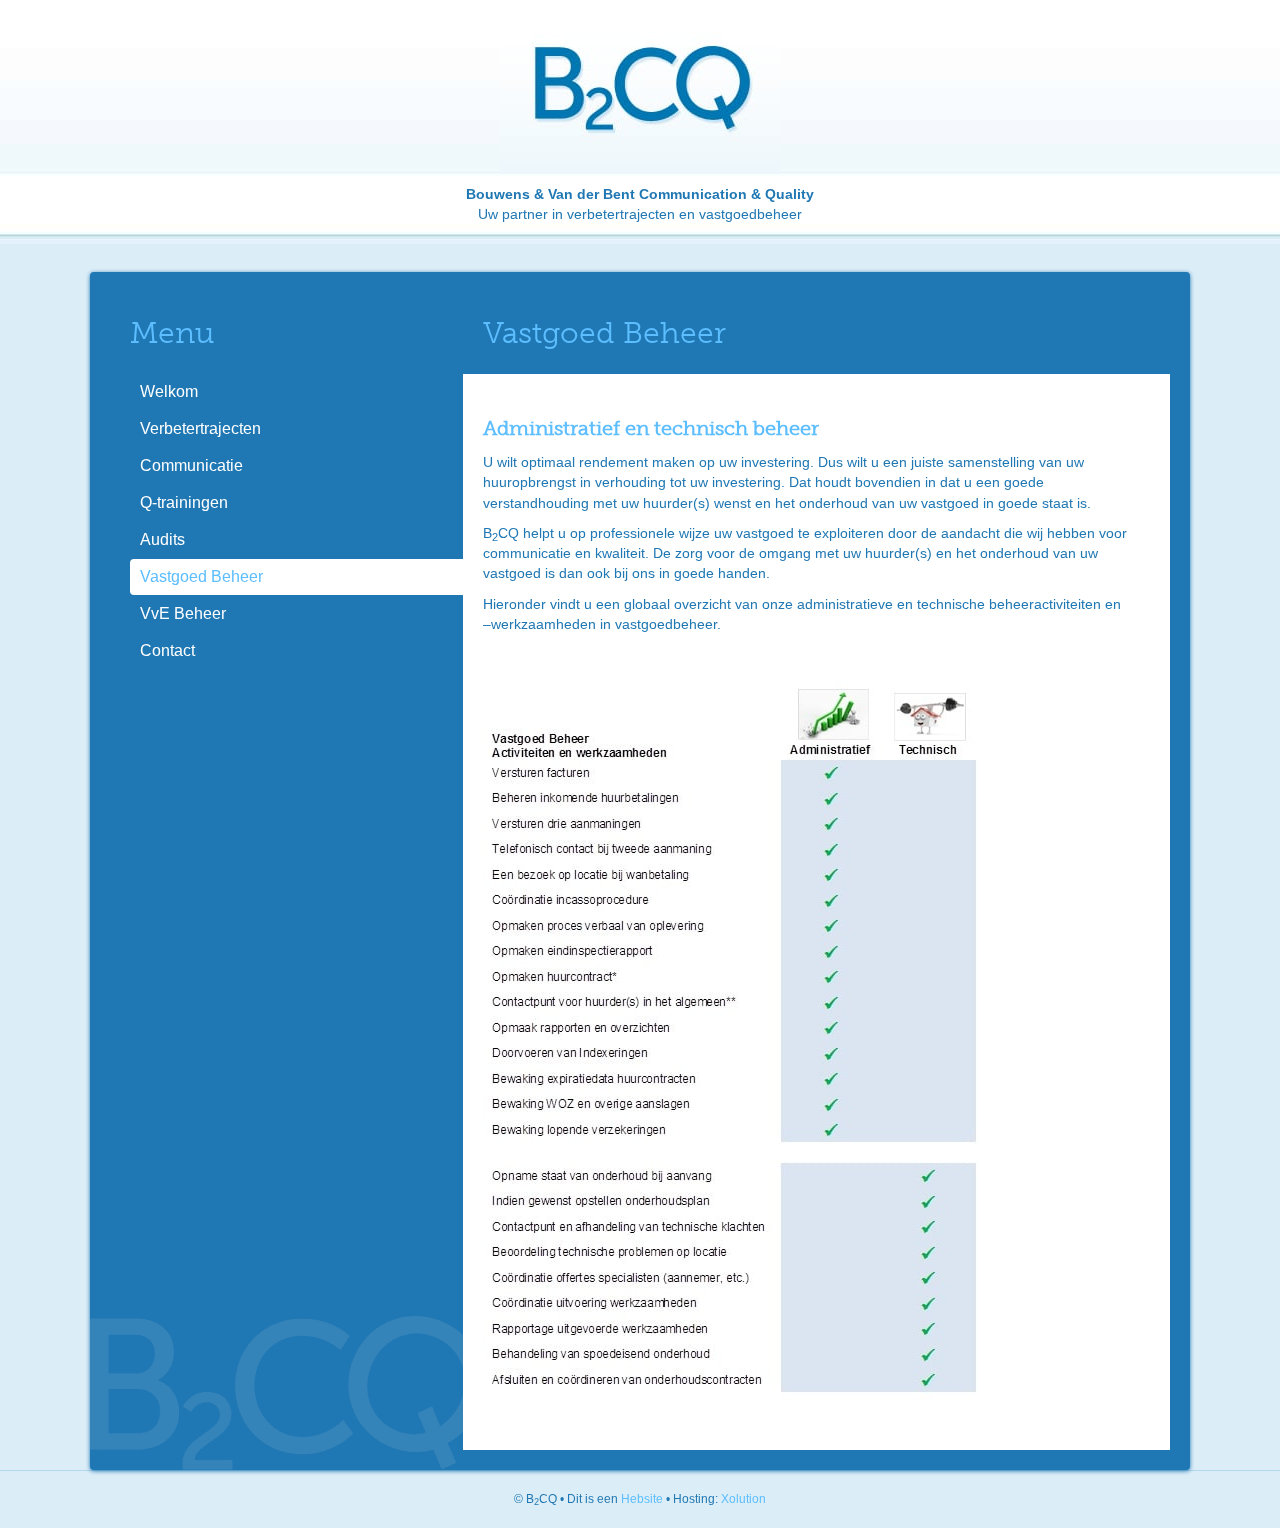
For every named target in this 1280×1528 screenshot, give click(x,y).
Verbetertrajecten (200, 428)
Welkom (169, 391)
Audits (162, 539)
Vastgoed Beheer (201, 576)
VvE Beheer (183, 613)
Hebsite (642, 1499)
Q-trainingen (184, 502)
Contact (167, 650)
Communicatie (191, 465)
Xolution (743, 1499)
